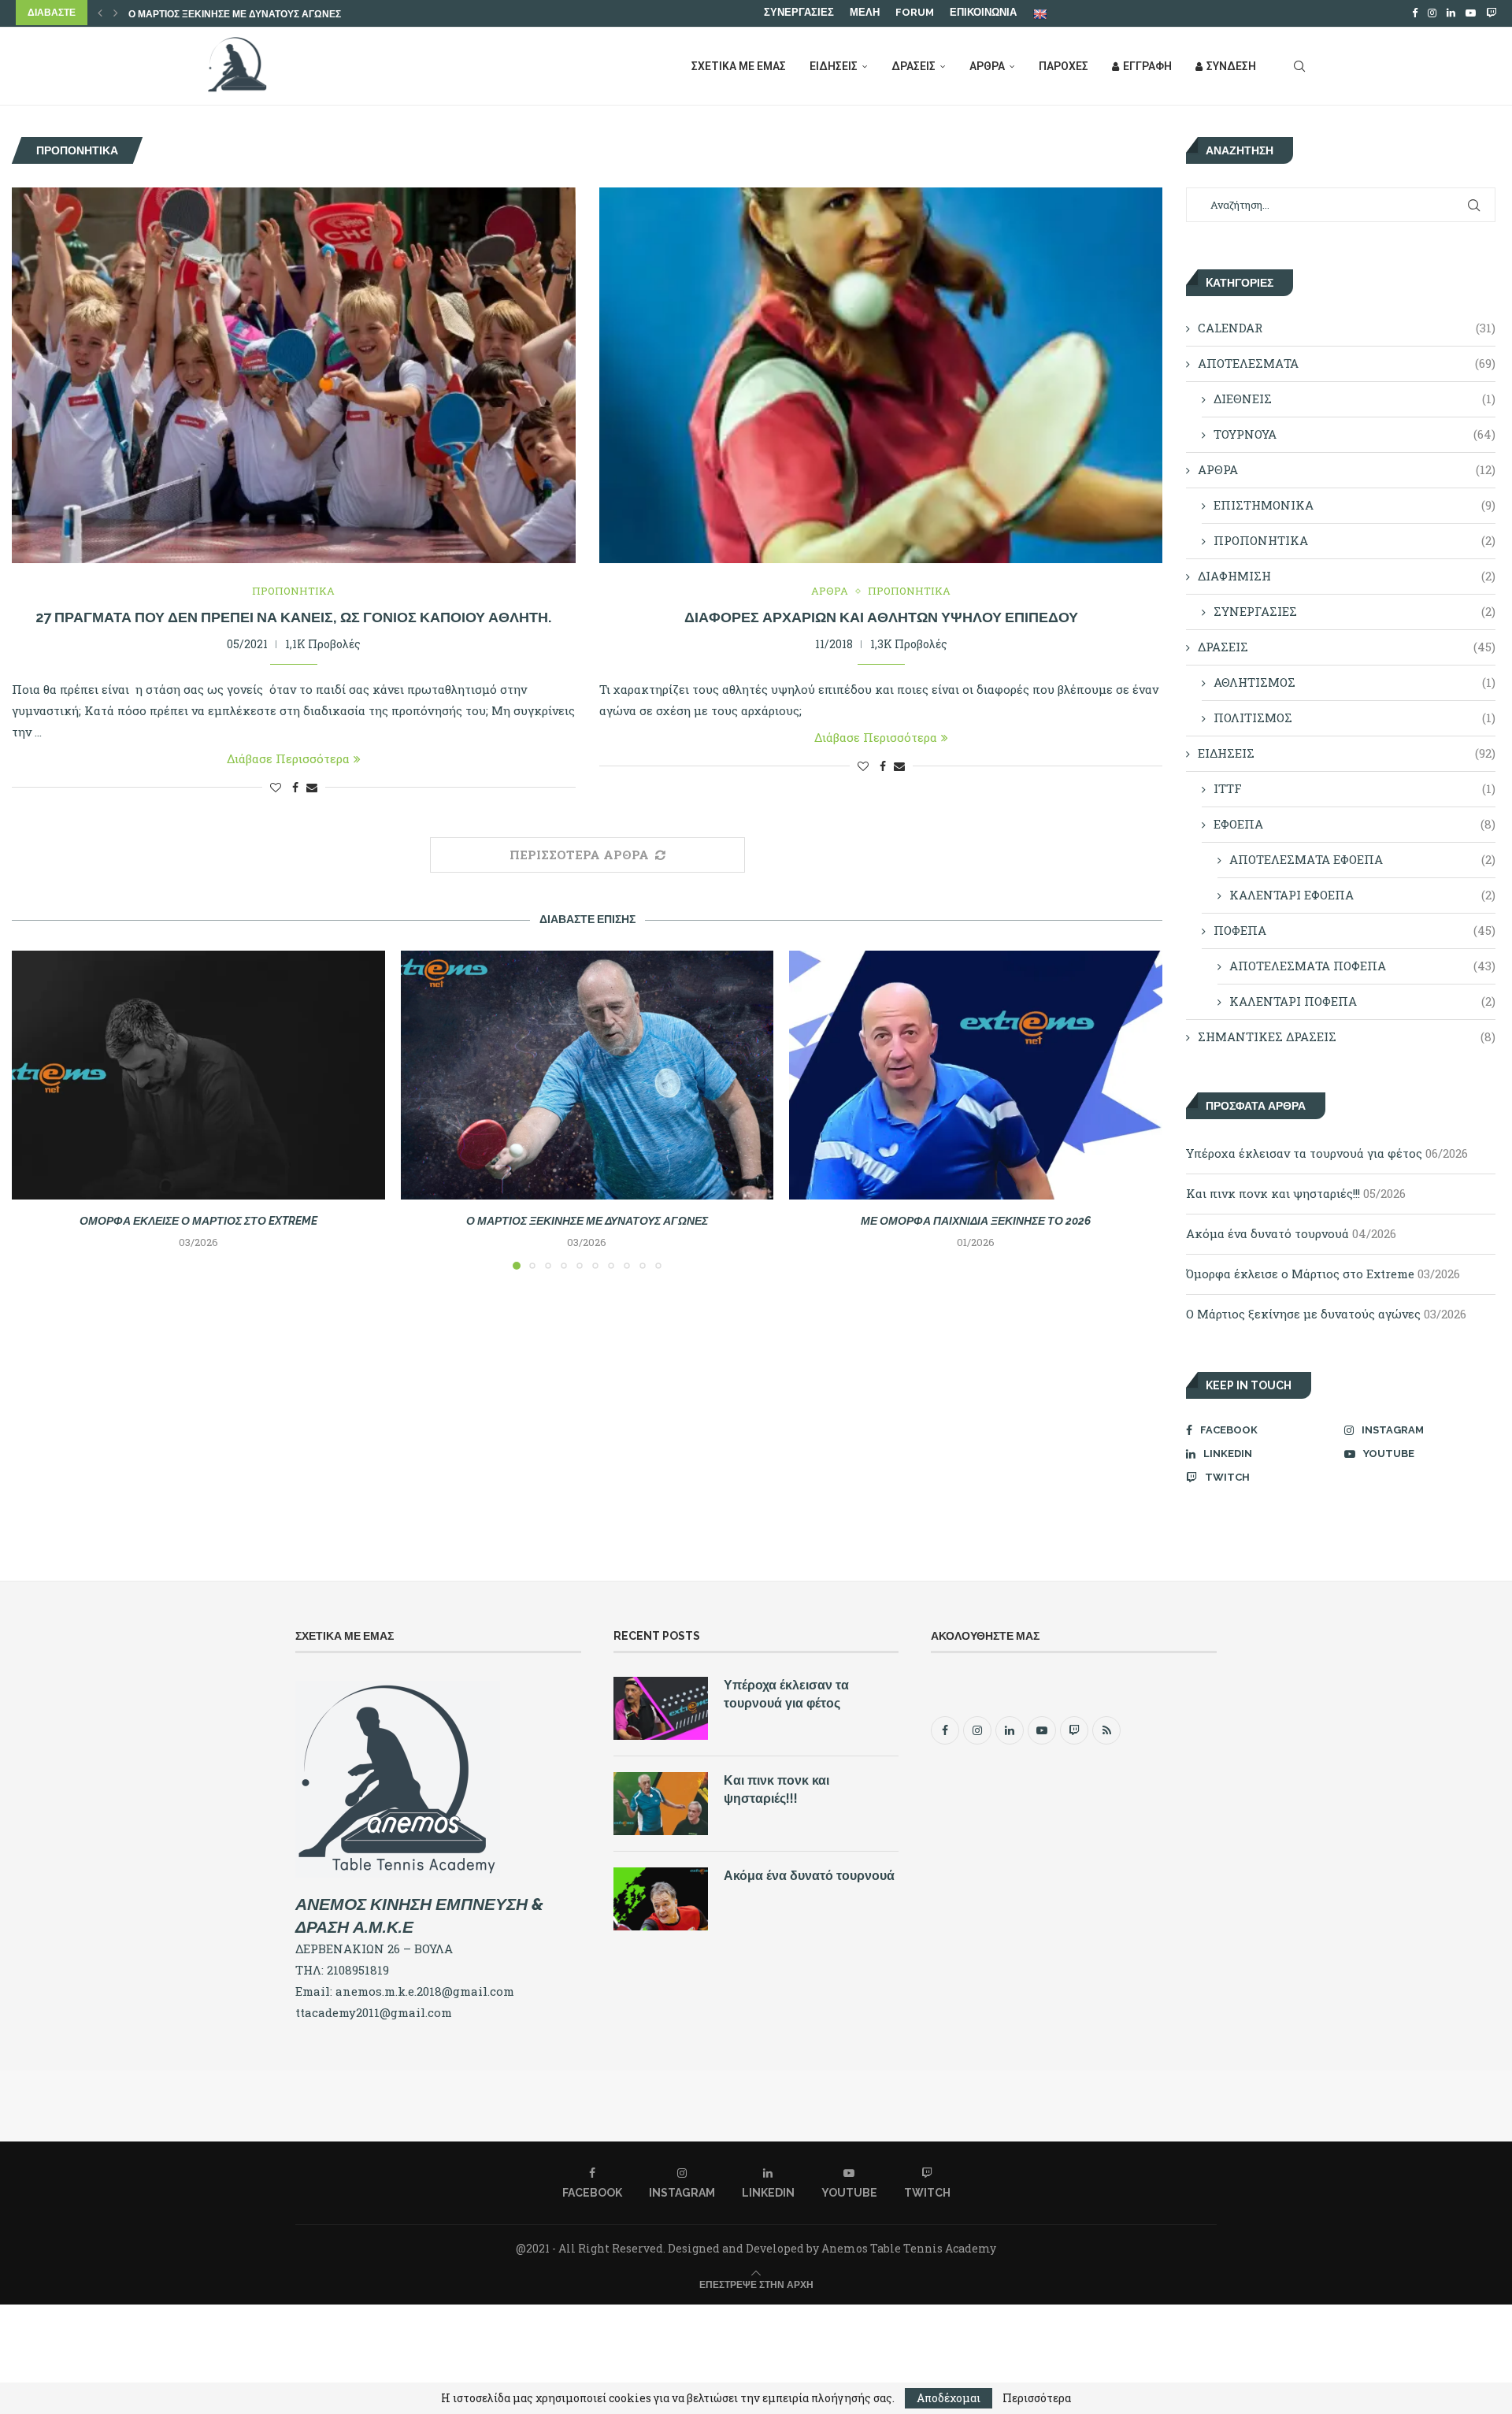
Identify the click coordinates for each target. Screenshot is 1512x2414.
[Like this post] (276, 787)
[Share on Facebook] (295, 787)
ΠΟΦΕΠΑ (1354, 930)
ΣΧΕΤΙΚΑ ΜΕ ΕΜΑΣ (739, 66)
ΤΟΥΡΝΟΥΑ (1354, 434)
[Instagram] (1432, 13)
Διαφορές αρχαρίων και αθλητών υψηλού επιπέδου (881, 617)
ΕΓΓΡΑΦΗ (1147, 66)
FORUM (915, 12)
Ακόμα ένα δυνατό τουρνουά (1267, 1233)
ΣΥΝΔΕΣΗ (1231, 66)
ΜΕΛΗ (865, 12)
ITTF (1354, 788)
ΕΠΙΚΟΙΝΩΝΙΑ (983, 12)
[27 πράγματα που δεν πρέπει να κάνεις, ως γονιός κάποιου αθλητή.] (294, 375)
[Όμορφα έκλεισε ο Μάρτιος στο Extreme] (198, 1075)
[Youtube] (1471, 13)
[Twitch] (1491, 13)
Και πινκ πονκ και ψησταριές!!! (1273, 1193)
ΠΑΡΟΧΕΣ (1064, 66)
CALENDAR (1346, 328)
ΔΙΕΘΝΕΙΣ (1354, 399)
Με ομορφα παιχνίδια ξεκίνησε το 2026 (230, 14)
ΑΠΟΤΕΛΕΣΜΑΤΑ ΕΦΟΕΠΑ (1362, 859)
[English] (1041, 13)
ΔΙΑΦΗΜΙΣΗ (1346, 576)
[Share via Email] (312, 787)
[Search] (1299, 66)
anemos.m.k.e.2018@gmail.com (425, 1991)
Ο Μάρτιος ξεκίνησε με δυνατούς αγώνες (587, 1221)
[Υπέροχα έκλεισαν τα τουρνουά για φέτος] (661, 1708)
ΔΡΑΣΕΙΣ (913, 66)
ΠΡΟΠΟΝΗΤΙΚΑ (1354, 540)
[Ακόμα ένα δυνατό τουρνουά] (661, 1899)
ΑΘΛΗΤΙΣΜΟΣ (1354, 682)
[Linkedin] (1451, 13)
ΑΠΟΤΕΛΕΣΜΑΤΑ (1346, 363)
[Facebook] (1415, 13)
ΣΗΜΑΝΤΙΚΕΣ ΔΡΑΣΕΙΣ (1346, 1036)
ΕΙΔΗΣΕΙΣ (834, 66)
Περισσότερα (1037, 2398)
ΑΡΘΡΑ (987, 66)
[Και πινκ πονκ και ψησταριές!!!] (661, 1804)
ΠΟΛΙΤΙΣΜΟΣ (1354, 718)
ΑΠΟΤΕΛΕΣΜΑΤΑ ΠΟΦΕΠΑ (1362, 966)
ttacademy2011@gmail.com (374, 2012)
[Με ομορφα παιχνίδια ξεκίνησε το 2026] (976, 1075)
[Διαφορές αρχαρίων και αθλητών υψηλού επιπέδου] (881, 375)
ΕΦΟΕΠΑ (1354, 824)
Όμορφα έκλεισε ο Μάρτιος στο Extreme (198, 1221)
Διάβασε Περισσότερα (288, 758)
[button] (100, 13)
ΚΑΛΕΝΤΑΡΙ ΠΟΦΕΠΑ (1362, 1001)
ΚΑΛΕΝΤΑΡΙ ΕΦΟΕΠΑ (1362, 895)
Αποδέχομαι (949, 2398)
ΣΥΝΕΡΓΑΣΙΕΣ (799, 12)
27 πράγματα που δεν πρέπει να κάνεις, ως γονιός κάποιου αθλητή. (293, 617)
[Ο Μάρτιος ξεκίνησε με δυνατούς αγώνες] (587, 1075)
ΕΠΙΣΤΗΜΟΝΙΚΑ (1354, 505)
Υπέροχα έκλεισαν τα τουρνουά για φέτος (1304, 1153)
